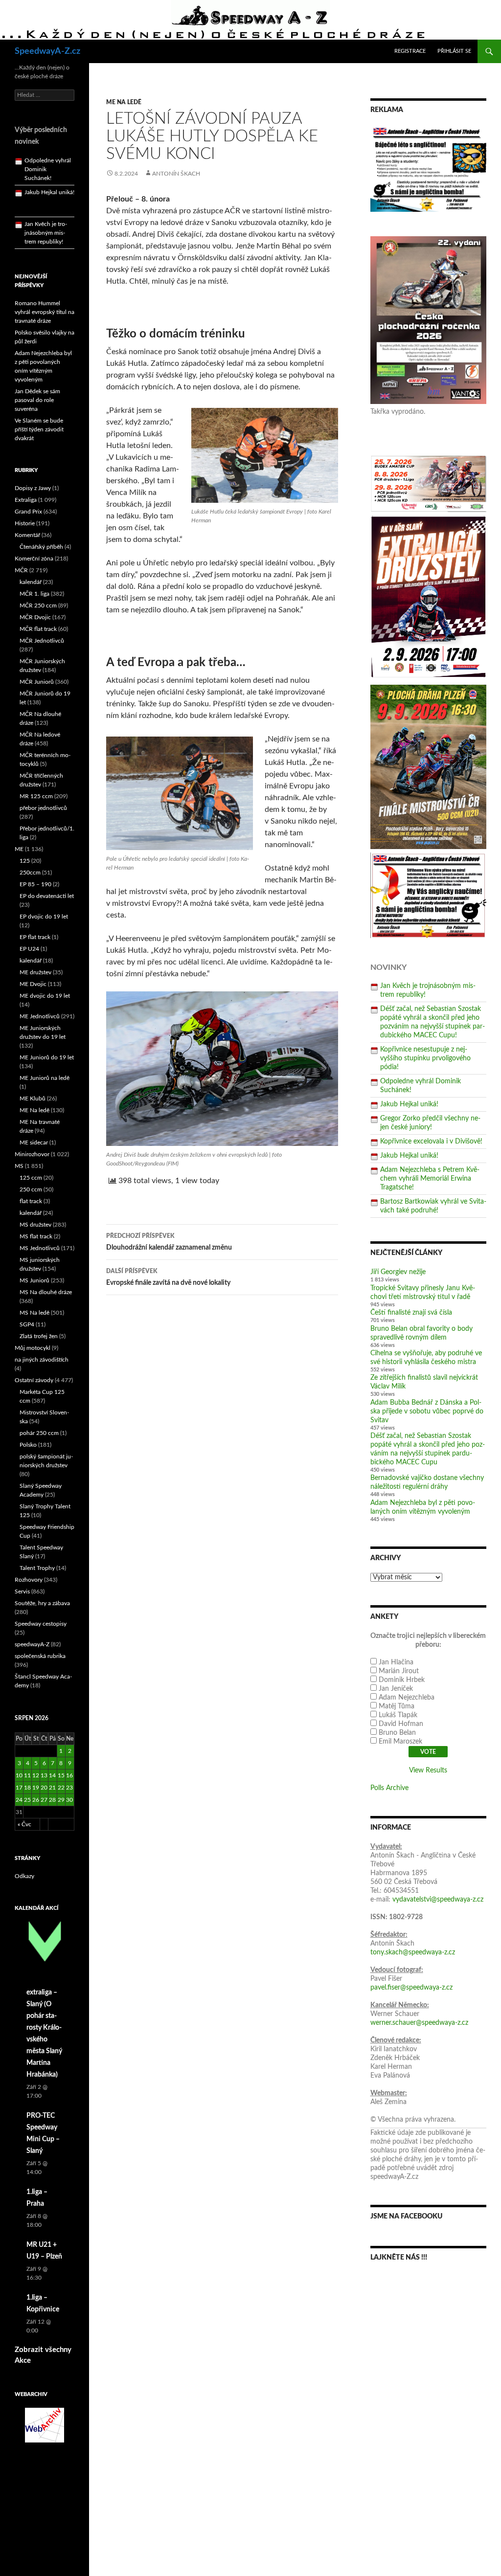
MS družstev (35, 1225)
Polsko (28, 1445)
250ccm (30, 873)
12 (36, 1775)
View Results (428, 1770)
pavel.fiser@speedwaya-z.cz (411, 1988)
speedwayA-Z (32, 1644)
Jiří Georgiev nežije (398, 1272)
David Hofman (401, 1724)
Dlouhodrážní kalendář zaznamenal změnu (169, 1242)
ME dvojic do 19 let (45, 996)
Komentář (27, 535)
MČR (21, 570)
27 (44, 1800)
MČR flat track (38, 629)
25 (27, 1800)
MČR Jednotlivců (42, 641)
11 (27, 1775)
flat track (31, 1201)
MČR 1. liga (34, 594)
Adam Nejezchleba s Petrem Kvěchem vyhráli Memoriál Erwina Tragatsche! (430, 1179)
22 (61, 1788)
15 (61, 1775)
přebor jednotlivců (43, 808)
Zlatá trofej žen (39, 1336)
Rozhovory (29, 1580)
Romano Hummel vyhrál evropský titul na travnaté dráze (45, 312)
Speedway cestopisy (41, 1624)
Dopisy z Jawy (33, 488)
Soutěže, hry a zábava (42, 1603)
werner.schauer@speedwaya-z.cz (419, 2023)
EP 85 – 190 (35, 884)
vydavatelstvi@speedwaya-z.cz (438, 1900)
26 (36, 1800)
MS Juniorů (34, 1280)
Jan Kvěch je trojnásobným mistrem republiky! (46, 208)
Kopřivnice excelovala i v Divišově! (431, 1142)
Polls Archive (389, 1788)
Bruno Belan (397, 1733)
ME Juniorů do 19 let (47, 1057)
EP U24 (29, 949)
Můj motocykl (33, 1348)
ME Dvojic (33, 984)
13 (44, 1775)
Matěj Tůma (397, 1706)
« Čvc (24, 1824)
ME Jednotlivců (40, 1016)
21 (52, 1788)
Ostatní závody (34, 1380)
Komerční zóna (34, 559)
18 (27, 1788)
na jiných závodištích (42, 1360)
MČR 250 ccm (38, 605)
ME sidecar (34, 1142)
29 (61, 1800)
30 (69, 1800)
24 (19, 1800)
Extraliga (26, 500)
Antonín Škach (176, 174)
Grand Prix (28, 512)
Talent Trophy (37, 1568)
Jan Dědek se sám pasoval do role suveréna (37, 400)
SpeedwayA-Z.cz (47, 51)
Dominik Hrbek (402, 1680)
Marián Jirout (399, 1671)
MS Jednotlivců (40, 1248)
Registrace (410, 51)
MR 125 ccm (36, 796)
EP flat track (35, 937)
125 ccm (31, 1178)
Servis (22, 1591)
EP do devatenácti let (47, 896)
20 (44, 1788)
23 (69, 1788)
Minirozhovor (32, 1154)
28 (52, 1800)
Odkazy (24, 1876)
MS (19, 1166)
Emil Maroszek (400, 1742)
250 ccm (31, 1189)
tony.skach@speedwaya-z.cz (413, 1952)
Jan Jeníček (396, 1689)
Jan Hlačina (396, 1662)
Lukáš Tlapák (398, 1715)
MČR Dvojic (35, 617)
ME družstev (35, 972)
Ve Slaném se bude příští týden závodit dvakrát (39, 429)
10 (19, 1775)
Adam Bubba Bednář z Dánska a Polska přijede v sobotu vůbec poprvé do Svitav (427, 1411)
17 (19, 1788)
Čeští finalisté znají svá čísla (411, 1313)
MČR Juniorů (37, 682)
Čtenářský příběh (41, 547)
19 (36, 1788)
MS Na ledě (34, 1313)
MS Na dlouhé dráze (46, 1292)
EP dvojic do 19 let (44, 917)
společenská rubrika (40, 1656)
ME (19, 849)
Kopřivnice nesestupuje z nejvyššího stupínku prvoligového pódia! (425, 1058)
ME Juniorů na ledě (45, 1078)
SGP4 (27, 1324)
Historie (25, 523)
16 (69, 1775)
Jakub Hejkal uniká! (409, 1104)
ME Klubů (33, 1098)
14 (52, 1775)
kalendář (31, 582)
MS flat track (36, 1236)
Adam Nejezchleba (407, 1698)
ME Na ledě (124, 102)
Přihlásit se (454, 51)
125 (25, 861)
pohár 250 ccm (39, 1433)
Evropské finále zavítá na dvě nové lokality (168, 1277)
